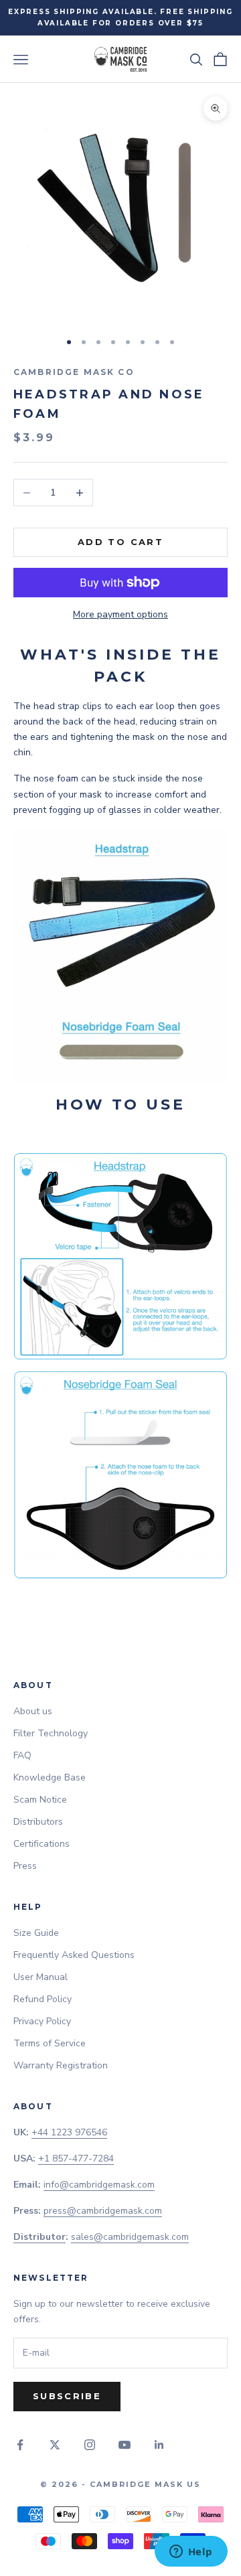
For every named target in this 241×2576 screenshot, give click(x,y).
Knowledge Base (50, 1777)
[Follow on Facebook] (20, 2445)
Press (25, 1866)
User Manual (41, 1977)
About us (33, 1711)
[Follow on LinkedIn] (159, 2445)
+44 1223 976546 (69, 2132)
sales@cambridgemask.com (130, 2237)
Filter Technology (51, 1733)
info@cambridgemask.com (99, 2185)
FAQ (22, 1755)
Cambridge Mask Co (74, 372)
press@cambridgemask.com (103, 2211)
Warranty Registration (61, 2065)
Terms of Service (50, 2043)
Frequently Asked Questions (74, 1955)
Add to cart (120, 542)
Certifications (42, 1844)
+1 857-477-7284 (76, 2158)
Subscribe (67, 2396)
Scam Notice (40, 1800)
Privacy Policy (42, 2021)
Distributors (38, 1822)
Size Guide (36, 1933)
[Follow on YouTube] (125, 2445)
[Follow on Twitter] (55, 2445)
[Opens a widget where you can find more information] (191, 2553)
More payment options (120, 614)
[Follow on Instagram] (90, 2445)
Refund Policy (43, 1999)
